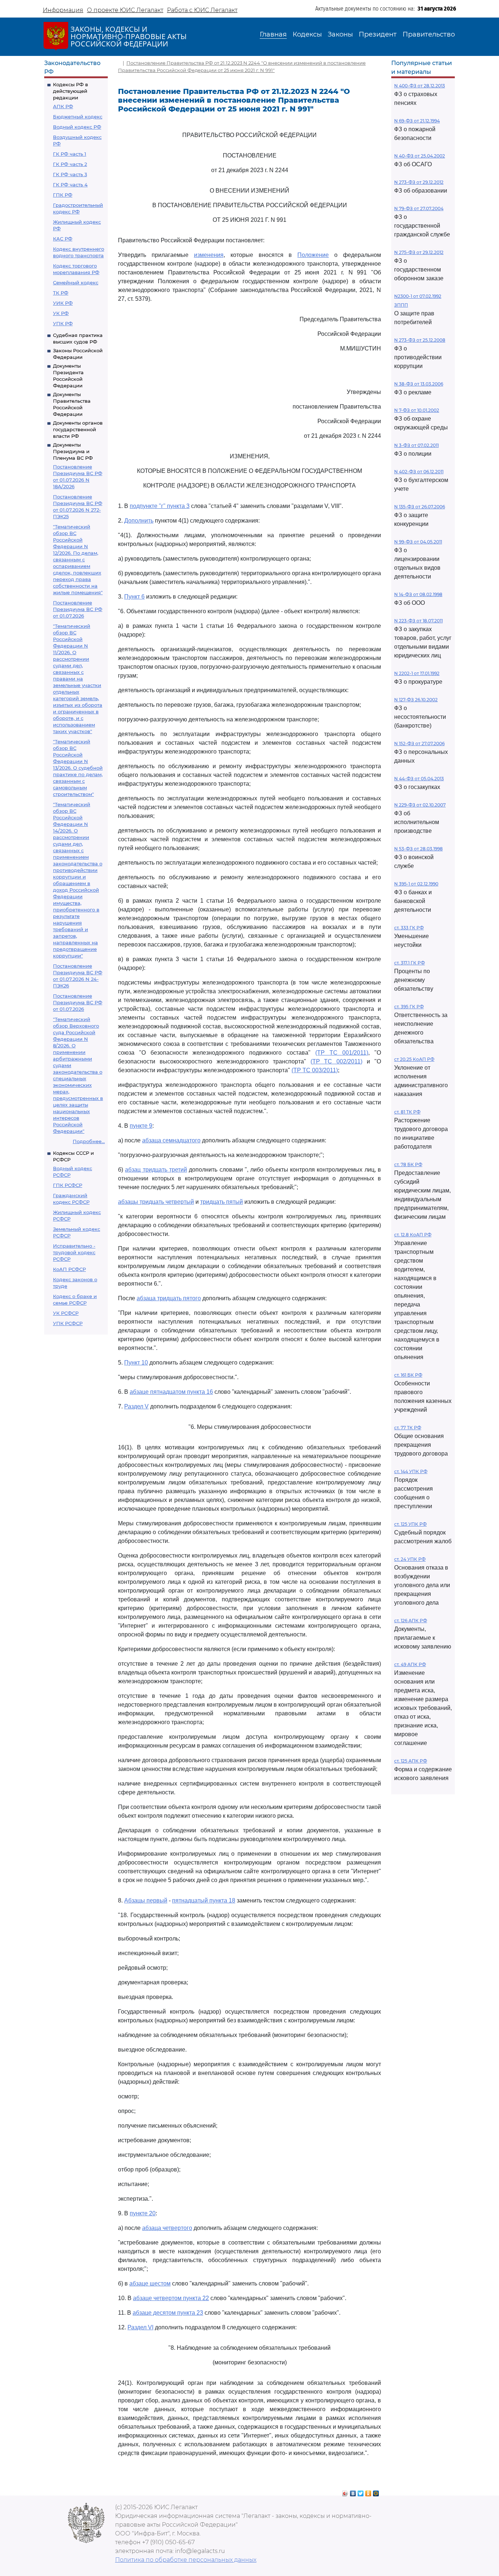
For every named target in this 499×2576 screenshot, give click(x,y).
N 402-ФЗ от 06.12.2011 (419, 472)
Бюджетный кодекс (78, 117)
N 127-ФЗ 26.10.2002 (416, 700)
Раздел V (136, 1406)
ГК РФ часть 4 (70, 185)
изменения (209, 255)
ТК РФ (61, 293)
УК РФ (61, 313)
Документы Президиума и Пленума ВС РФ (73, 451)
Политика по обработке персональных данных (186, 2560)
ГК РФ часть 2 (70, 164)
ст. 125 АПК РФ (411, 1761)
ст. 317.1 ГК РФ (410, 963)
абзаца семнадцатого (171, 1140)
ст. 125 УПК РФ (410, 1524)
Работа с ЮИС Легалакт (202, 10)
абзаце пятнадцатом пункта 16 (171, 1392)
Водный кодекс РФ (77, 127)
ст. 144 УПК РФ (411, 1471)
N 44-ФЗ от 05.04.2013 (419, 779)
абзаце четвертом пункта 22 (171, 2298)
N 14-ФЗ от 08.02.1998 (418, 594)
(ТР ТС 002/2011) (337, 1061)
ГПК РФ (63, 195)
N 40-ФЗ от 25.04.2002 (420, 156)
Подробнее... (89, 1141)
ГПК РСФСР (68, 1185)
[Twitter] (361, 2492)
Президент (378, 34)
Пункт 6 (134, 597)
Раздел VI (140, 2327)
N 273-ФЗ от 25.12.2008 (420, 340)
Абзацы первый (146, 1900)
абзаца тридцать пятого (169, 1298)
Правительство (429, 34)
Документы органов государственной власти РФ (78, 429)
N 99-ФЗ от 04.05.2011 (418, 542)
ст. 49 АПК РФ (410, 1664)
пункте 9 (141, 1126)
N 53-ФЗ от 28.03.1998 (418, 849)
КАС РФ (63, 239)
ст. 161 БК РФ (408, 1375)
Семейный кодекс (76, 282)
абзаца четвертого (167, 2228)
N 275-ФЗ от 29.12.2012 (419, 252)
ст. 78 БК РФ (408, 1164)
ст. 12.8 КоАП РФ (413, 1235)
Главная (273, 34)
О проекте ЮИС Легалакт (125, 10)
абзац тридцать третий (156, 1170)
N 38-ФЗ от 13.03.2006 (419, 384)
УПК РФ (63, 323)
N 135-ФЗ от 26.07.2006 (420, 507)
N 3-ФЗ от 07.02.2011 (416, 445)
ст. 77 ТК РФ (408, 1428)
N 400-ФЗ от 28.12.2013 (420, 86)
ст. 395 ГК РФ (409, 1007)
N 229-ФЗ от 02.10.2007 (420, 805)
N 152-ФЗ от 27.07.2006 (419, 743)
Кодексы (307, 34)
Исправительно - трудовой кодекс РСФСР (74, 1252)
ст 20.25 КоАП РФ (414, 1059)
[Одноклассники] (368, 2492)
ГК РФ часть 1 (70, 154)
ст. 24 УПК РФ (410, 1559)
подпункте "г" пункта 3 (160, 506)
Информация (63, 10)
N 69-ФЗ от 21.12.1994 (417, 121)
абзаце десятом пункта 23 (168, 2313)
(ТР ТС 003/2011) (315, 1070)
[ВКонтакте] (353, 2492)
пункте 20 (143, 2213)
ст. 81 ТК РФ (407, 1112)
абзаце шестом (150, 2283)
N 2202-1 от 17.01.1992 (417, 673)
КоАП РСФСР (69, 1269)
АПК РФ (63, 106)
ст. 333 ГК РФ (409, 928)
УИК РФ (63, 303)
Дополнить (139, 521)
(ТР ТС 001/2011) (342, 1053)
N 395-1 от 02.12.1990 (416, 884)
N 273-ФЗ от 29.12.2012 (419, 182)
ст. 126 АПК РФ (411, 1621)
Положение (313, 255)
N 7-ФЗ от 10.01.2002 (417, 410)
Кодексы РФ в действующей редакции (71, 91)
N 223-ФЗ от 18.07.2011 (418, 621)
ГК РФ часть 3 (70, 174)
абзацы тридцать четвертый (156, 1202)
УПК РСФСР (68, 1323)
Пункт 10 (136, 1363)
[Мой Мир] (376, 2492)
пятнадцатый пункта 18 (204, 1900)
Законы (340, 34)
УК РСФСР (66, 1313)
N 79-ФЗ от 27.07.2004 (419, 208)
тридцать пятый (222, 1202)
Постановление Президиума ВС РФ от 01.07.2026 (78, 609)
